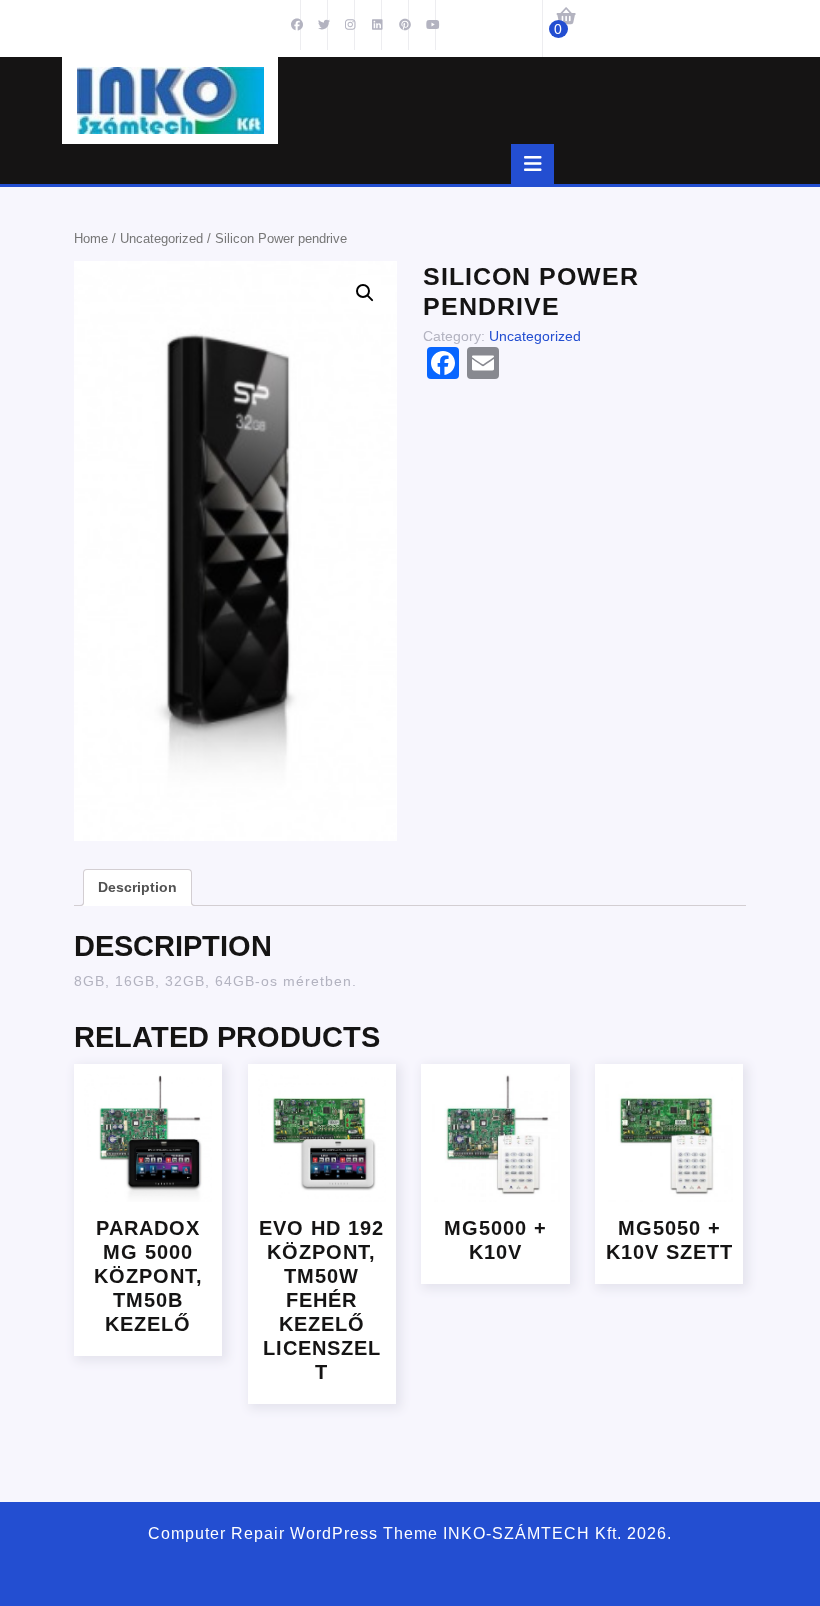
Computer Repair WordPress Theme (293, 1533)
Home (91, 238)
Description (137, 887)
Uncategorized (161, 238)
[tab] (532, 164)
